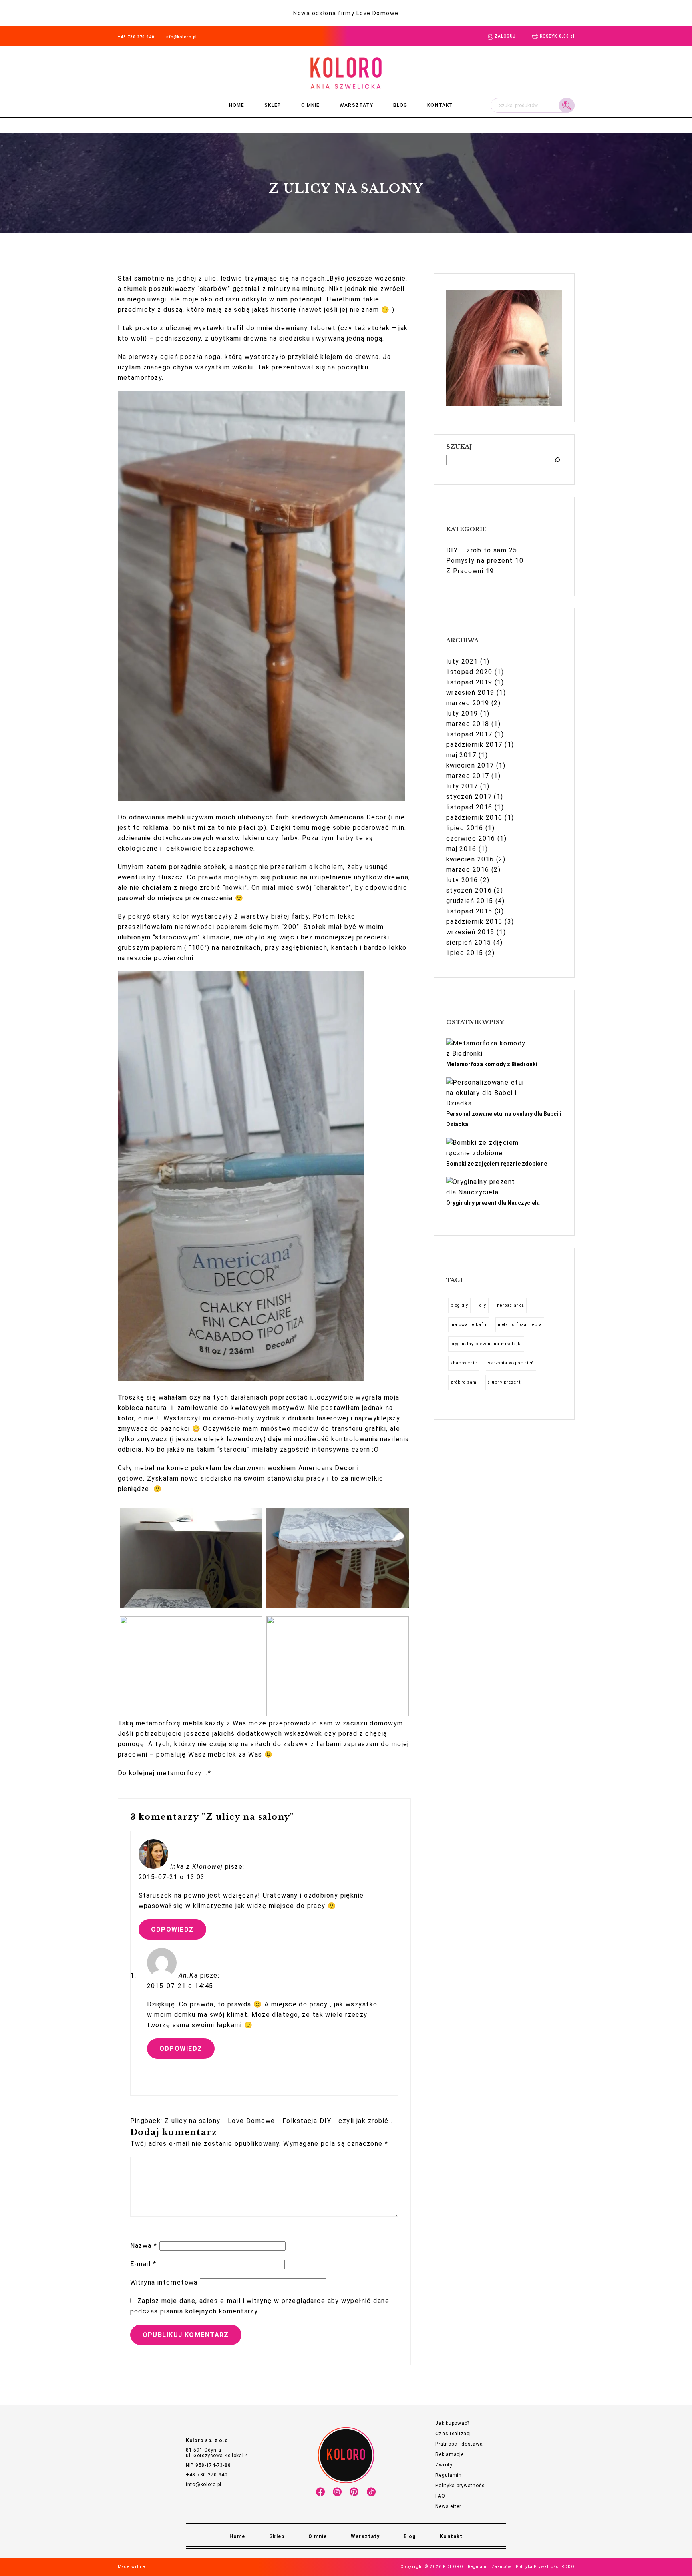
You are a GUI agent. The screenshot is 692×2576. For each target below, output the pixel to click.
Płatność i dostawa (459, 2444)
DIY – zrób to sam (476, 550)
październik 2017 (474, 745)
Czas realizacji (454, 2434)
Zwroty (444, 2465)
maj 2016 (461, 849)
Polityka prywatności (461, 2486)
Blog (400, 105)
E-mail (143, 2264)
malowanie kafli (469, 1325)
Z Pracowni (465, 571)
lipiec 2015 (465, 953)
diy (483, 1305)
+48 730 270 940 (136, 37)
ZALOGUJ (505, 36)
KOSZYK (557, 36)
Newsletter (448, 2506)
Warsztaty (356, 105)
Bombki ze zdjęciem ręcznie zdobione (497, 1164)
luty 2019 (462, 713)
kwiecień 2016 (470, 859)
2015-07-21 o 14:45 (180, 1986)
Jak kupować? (452, 2423)
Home (237, 105)
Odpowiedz (173, 1929)
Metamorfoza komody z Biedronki (492, 1064)
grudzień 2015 (470, 901)
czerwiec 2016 (471, 838)
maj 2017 (461, 755)
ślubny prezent (504, 1382)
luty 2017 (462, 786)
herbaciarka (511, 1305)
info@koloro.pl (181, 37)
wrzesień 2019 (470, 693)
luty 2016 (462, 880)
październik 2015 (474, 922)
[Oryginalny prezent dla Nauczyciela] (486, 1187)
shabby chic (464, 1363)
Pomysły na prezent (480, 561)
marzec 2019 (468, 703)
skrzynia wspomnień (511, 1363)
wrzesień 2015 (470, 932)
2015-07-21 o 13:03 (172, 1877)
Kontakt (440, 105)
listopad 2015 (469, 911)
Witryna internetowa (164, 2282)
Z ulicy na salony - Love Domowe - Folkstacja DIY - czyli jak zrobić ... (280, 2121)
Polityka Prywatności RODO (545, 2567)
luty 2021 (462, 661)
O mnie (310, 105)
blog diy (460, 1305)
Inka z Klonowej (197, 1867)
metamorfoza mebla (520, 1325)
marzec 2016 (468, 870)
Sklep (273, 105)
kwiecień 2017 (470, 765)
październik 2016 (474, 818)
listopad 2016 (469, 807)
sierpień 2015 (469, 942)
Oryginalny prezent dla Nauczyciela (493, 1203)
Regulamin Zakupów (489, 2567)
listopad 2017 (469, 734)
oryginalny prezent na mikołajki (486, 1344)
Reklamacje (449, 2454)
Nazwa (144, 2246)
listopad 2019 (469, 682)
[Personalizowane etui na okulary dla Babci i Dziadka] (486, 1093)
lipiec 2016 (465, 828)
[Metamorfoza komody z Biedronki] (486, 1049)
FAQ (440, 2496)
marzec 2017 (468, 776)
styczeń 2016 (469, 890)
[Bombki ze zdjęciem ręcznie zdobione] (486, 1148)
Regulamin (448, 2475)
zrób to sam (464, 1382)
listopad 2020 (469, 672)
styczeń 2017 (469, 797)
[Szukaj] (557, 460)
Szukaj (567, 105)
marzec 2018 (468, 724)
